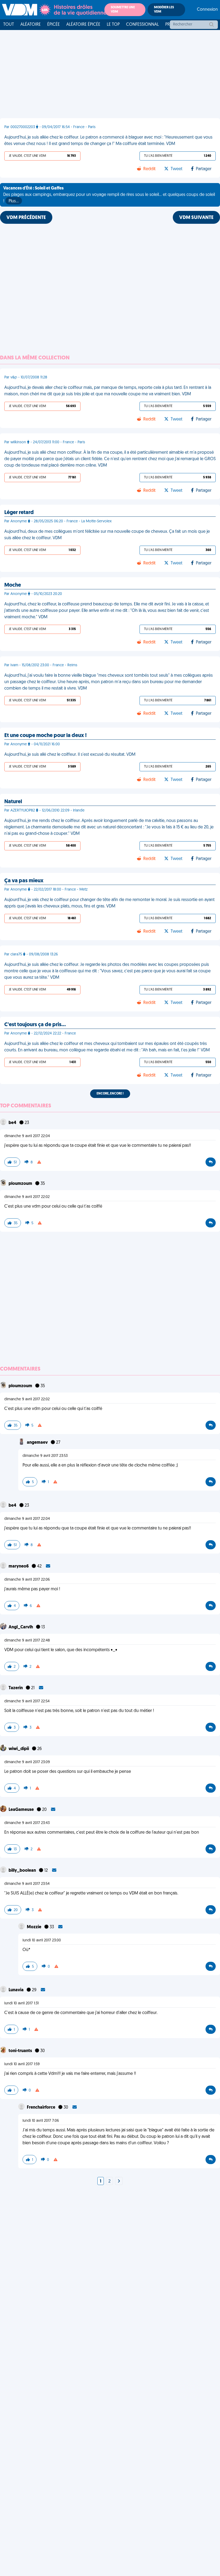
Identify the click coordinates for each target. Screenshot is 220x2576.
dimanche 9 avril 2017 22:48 (27, 1641)
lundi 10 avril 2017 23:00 (42, 1940)
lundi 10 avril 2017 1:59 (22, 2064)
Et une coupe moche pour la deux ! (45, 736)
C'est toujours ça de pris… (35, 1025)
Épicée (54, 25)
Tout (9, 25)
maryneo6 (19, 1566)
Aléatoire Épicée (83, 25)
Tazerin (16, 1688)
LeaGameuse (22, 1810)
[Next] (119, 2182)
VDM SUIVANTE (196, 218)
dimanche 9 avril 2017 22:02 (27, 1197)
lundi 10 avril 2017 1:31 (21, 2003)
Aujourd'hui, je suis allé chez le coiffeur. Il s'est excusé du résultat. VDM (70, 755)
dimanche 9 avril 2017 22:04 (27, 1136)
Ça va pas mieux (24, 881)
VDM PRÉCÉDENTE (26, 218)
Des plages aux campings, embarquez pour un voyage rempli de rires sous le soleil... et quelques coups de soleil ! (109, 195)
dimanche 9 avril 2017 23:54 (27, 1884)
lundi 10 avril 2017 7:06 (41, 2121)
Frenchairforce (41, 2108)
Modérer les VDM (164, 10)
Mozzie (34, 1927)
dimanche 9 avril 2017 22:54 (27, 1701)
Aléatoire (31, 25)
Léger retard (19, 513)
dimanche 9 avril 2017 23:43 (27, 1823)
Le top (113, 25)
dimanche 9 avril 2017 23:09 (27, 1762)
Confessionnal (142, 25)
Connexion (207, 10)
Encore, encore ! (110, 1094)
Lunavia (16, 1990)
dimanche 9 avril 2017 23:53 (45, 1456)
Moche (13, 585)
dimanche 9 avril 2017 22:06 (27, 1580)
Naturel (13, 802)
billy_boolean (23, 1871)
